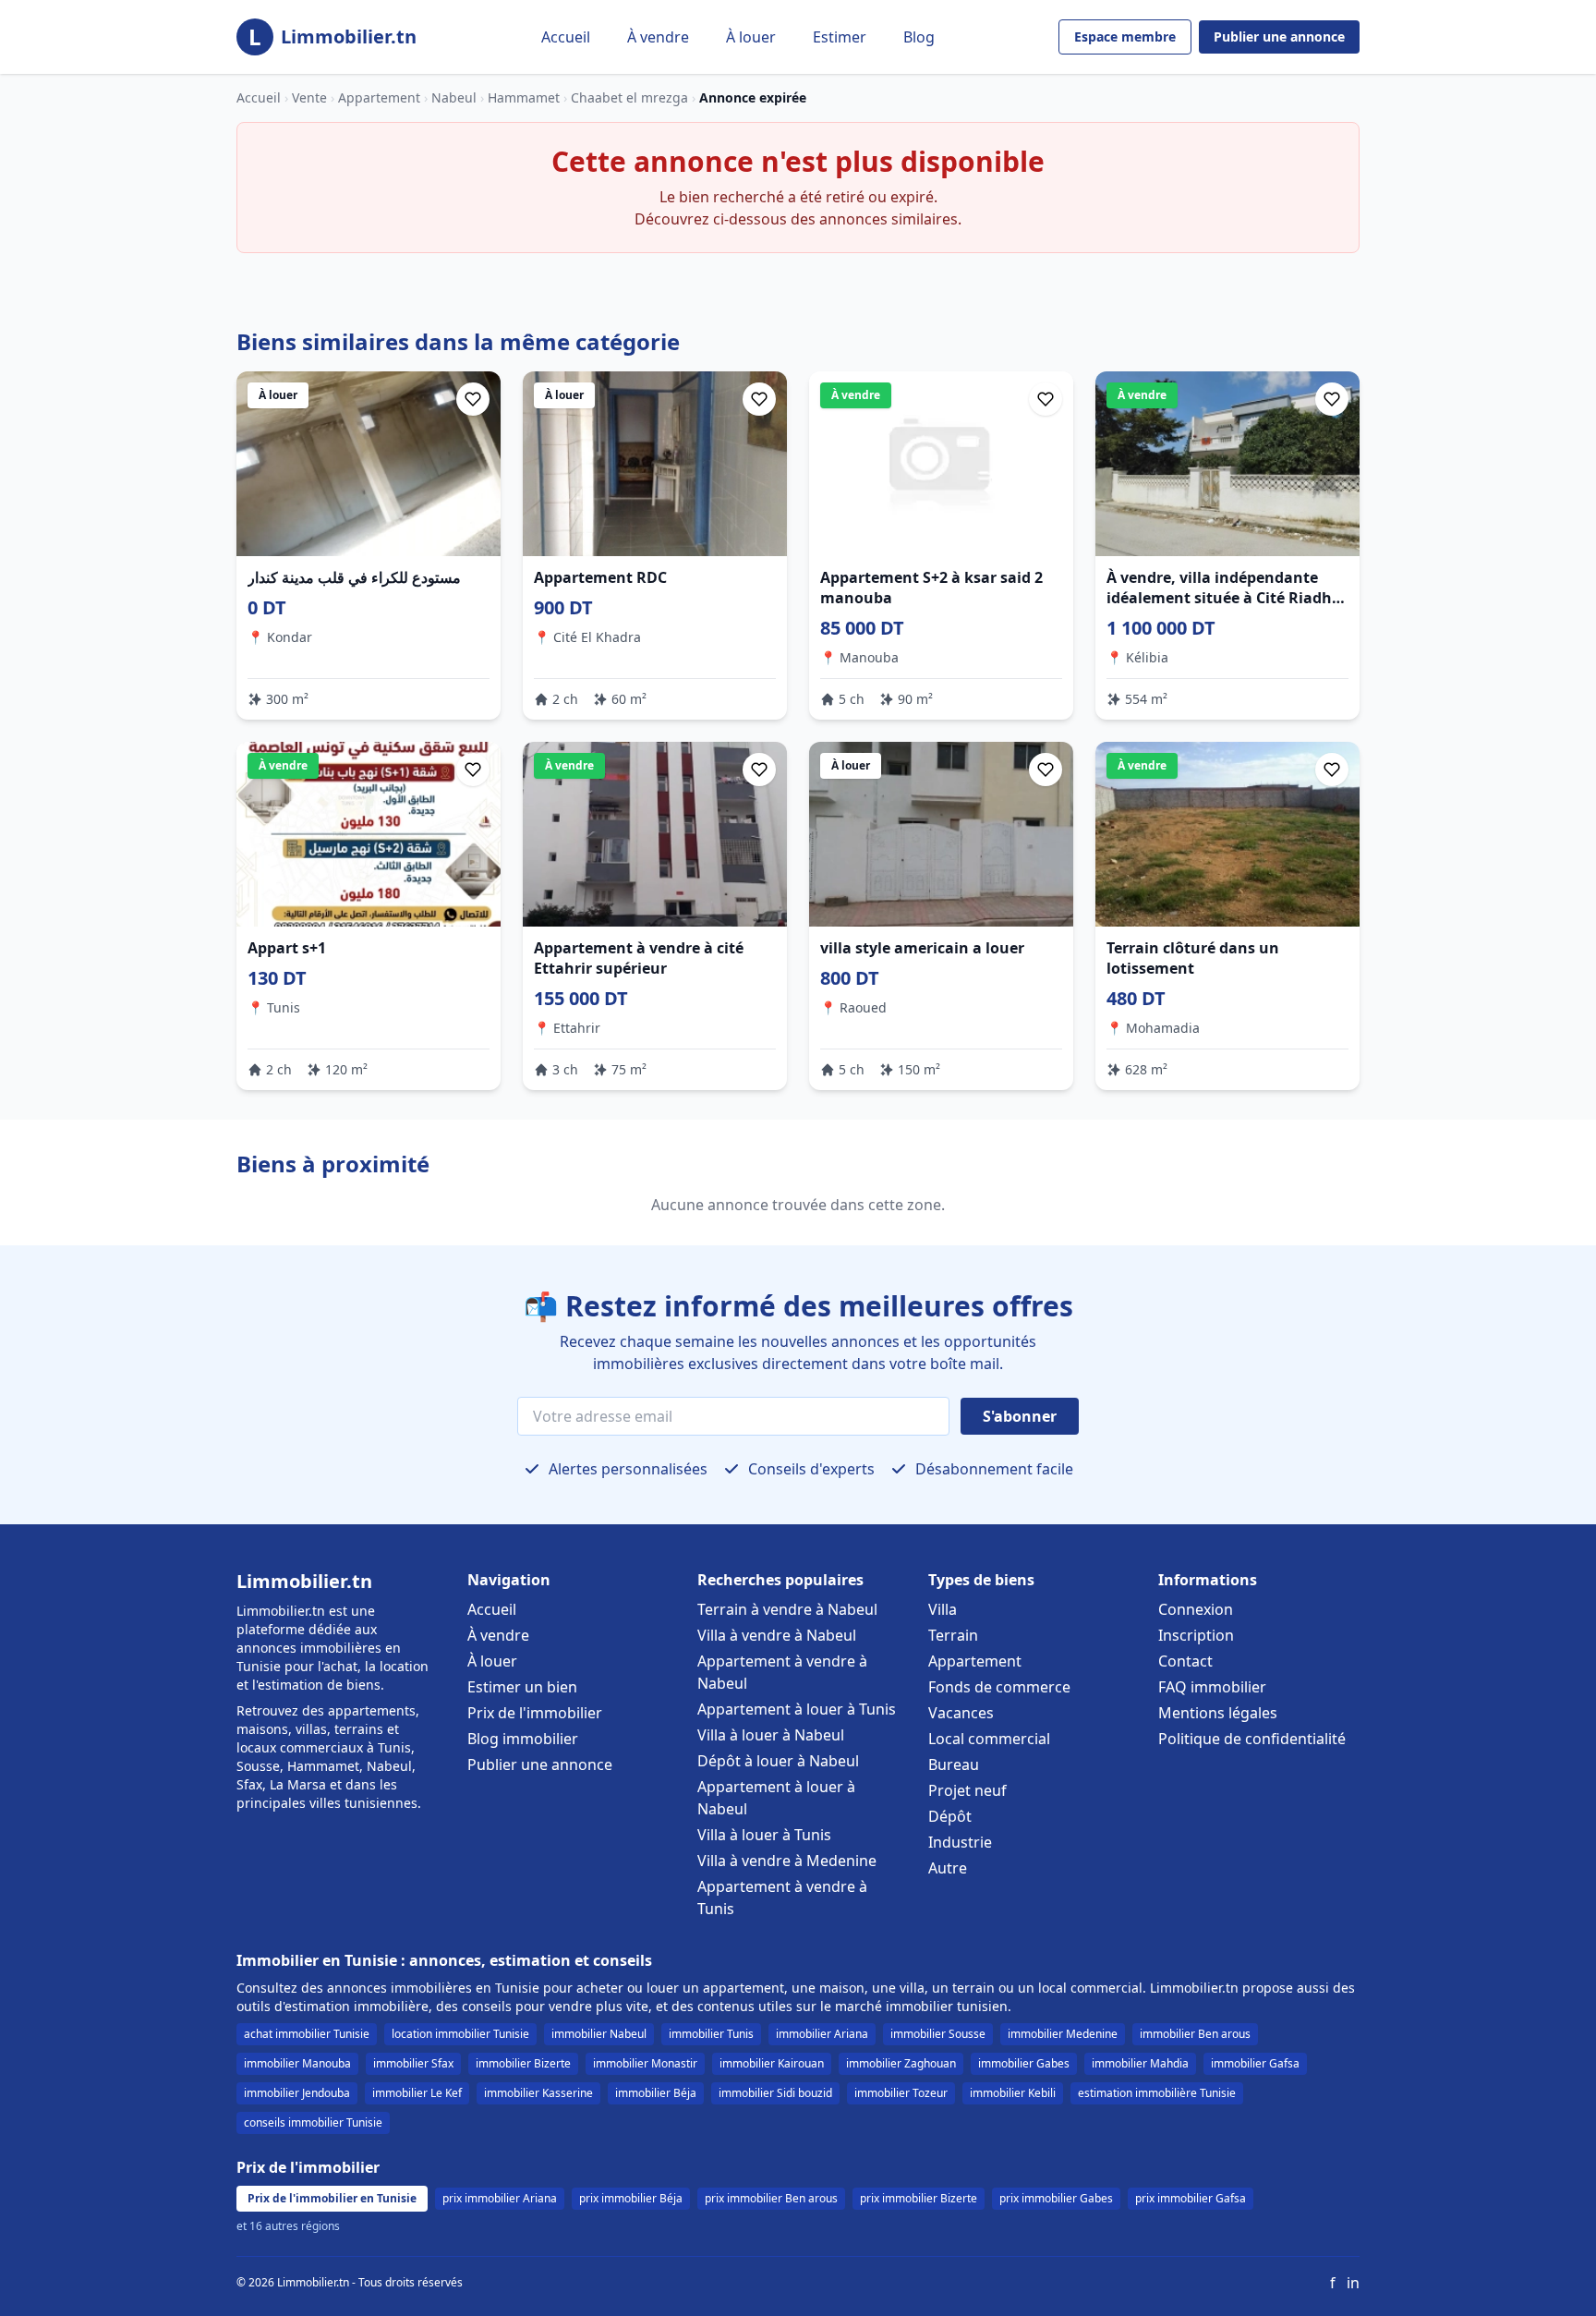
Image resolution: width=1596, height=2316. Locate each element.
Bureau (954, 1764)
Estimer (840, 37)
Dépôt (950, 1816)
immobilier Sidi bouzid (775, 2093)
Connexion (1196, 1609)
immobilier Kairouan (772, 2063)
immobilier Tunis (711, 2034)
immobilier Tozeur (901, 2093)
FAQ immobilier (1212, 1687)
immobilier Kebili (1013, 2093)
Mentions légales (1218, 1713)
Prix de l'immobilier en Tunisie (332, 2198)
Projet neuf (967, 1790)
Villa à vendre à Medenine (787, 1861)
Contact (1185, 1661)
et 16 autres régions (288, 2226)
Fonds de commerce (999, 1687)
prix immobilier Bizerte (919, 2198)
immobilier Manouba (297, 2063)
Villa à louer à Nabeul (771, 1735)
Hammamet (524, 97)
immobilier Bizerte (523, 2063)
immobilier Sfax (413, 2063)
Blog (919, 37)
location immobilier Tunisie (460, 2034)
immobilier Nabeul (599, 2034)
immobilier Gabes (1024, 2063)
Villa (943, 1609)
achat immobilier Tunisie (307, 2034)
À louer (751, 37)
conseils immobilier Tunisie (313, 2122)
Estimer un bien (522, 1687)
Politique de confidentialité (1252, 1739)
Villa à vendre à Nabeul (777, 1635)
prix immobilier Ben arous (771, 2198)
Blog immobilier (523, 1739)
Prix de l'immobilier (535, 1713)
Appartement (379, 97)
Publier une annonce (1279, 36)
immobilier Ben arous (1195, 2034)
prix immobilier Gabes (1056, 2198)
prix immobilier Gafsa (1191, 2198)
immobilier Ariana (822, 2034)
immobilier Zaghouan (901, 2063)
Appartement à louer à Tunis (797, 1709)
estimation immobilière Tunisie (1157, 2093)
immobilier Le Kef (417, 2093)
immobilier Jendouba (297, 2093)
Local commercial (989, 1739)
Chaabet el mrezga (629, 97)
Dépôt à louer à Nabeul (778, 1761)
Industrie (960, 1842)
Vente (309, 97)
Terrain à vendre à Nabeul (787, 1609)
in (1353, 2283)
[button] (473, 399)
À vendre (658, 37)
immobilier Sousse (938, 2034)
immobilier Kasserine (538, 2093)
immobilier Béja (656, 2093)
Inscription (1196, 1635)
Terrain (953, 1635)
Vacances (961, 1713)
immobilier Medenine (1063, 2034)
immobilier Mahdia (1140, 2063)
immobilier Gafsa (1255, 2063)
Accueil (566, 37)
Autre (948, 1868)
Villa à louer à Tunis (764, 1835)
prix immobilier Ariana (500, 2198)
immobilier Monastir (645, 2063)
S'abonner (1020, 1416)
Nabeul (454, 97)
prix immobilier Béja (631, 2198)
